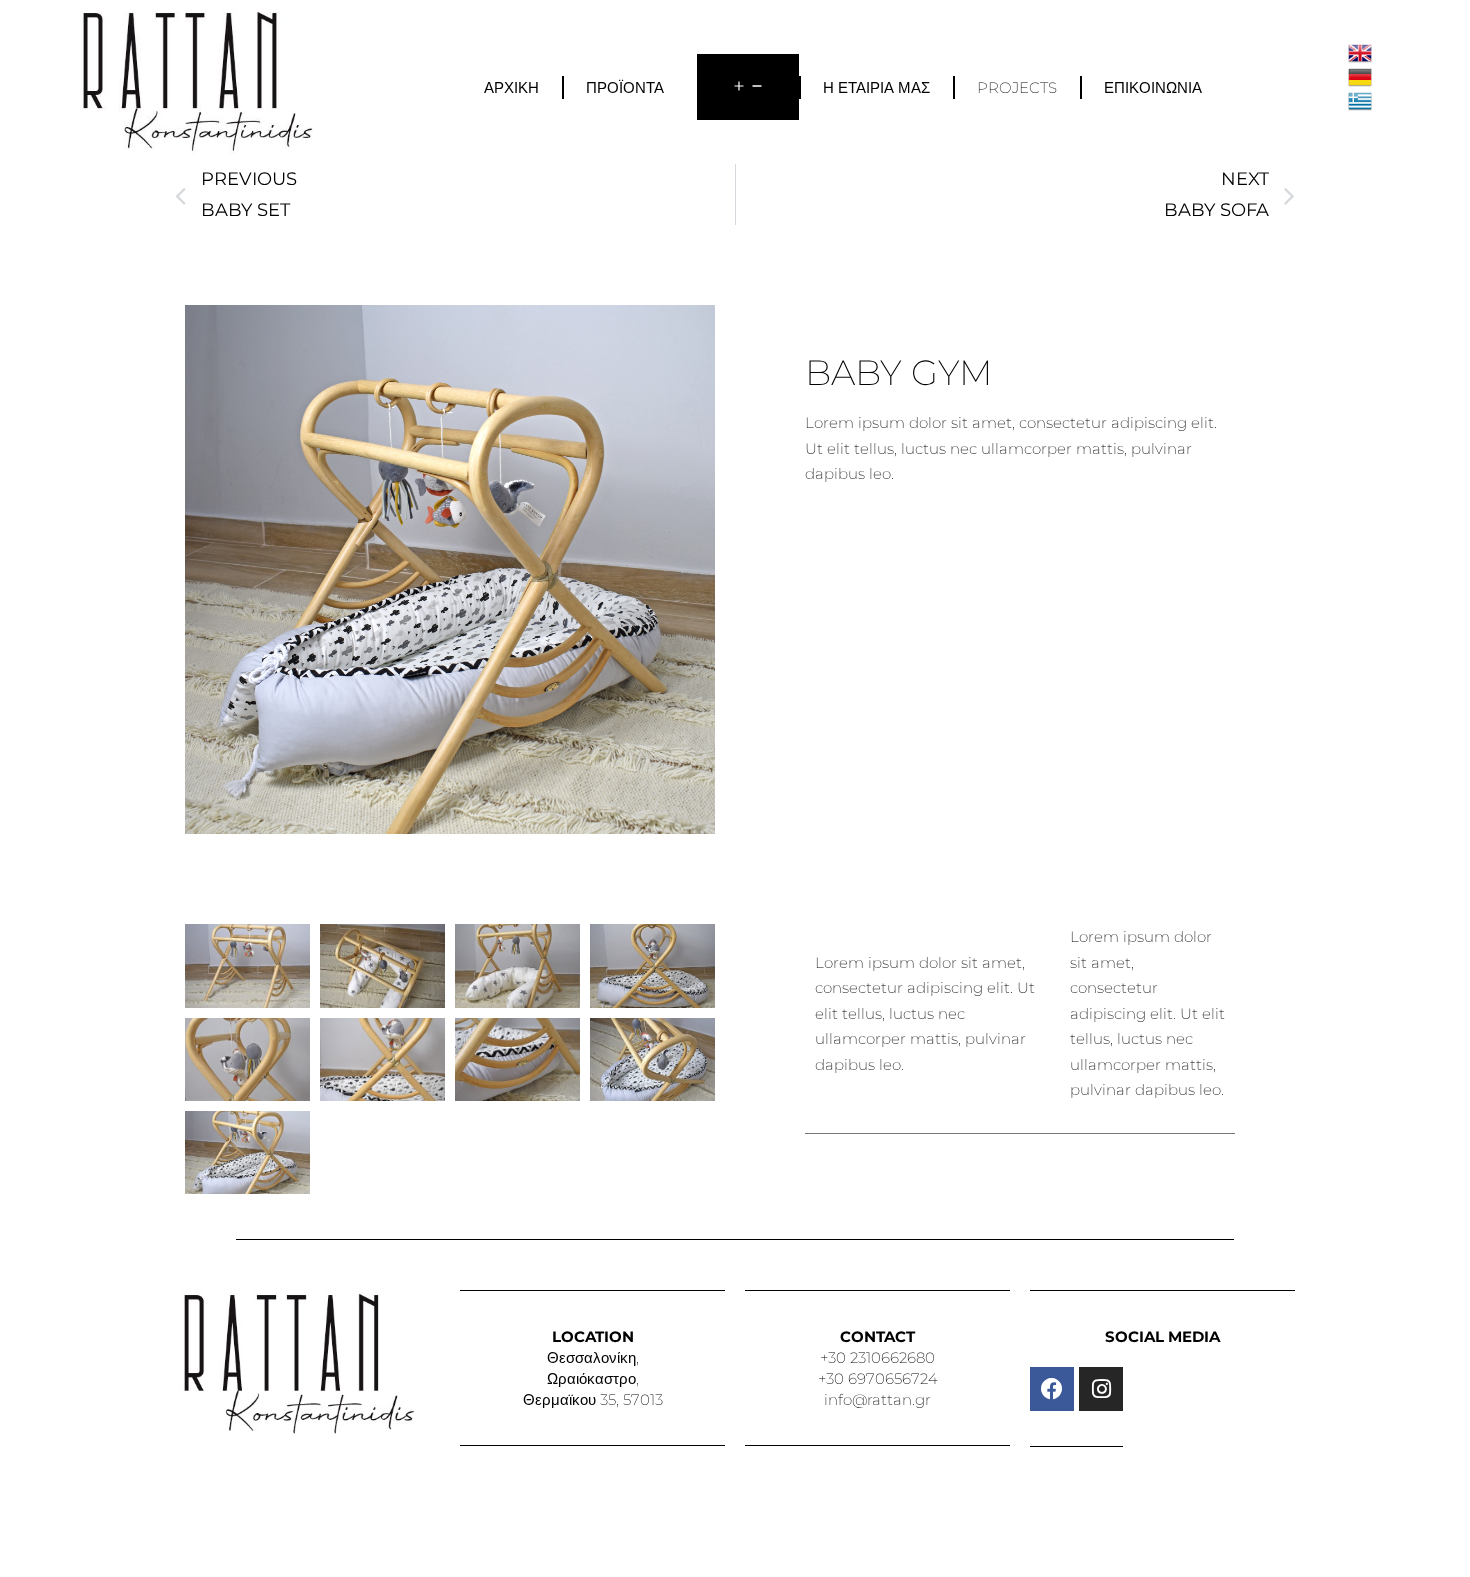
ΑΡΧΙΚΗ (511, 87)
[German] (1360, 75)
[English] (1360, 51)
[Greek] (1360, 99)
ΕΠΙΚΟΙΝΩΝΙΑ (1153, 87)
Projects (1017, 87)
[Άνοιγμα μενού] (748, 87)
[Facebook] (1052, 1389)
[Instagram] (1101, 1389)
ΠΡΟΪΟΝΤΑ (625, 87)
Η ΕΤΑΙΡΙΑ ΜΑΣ (876, 87)
